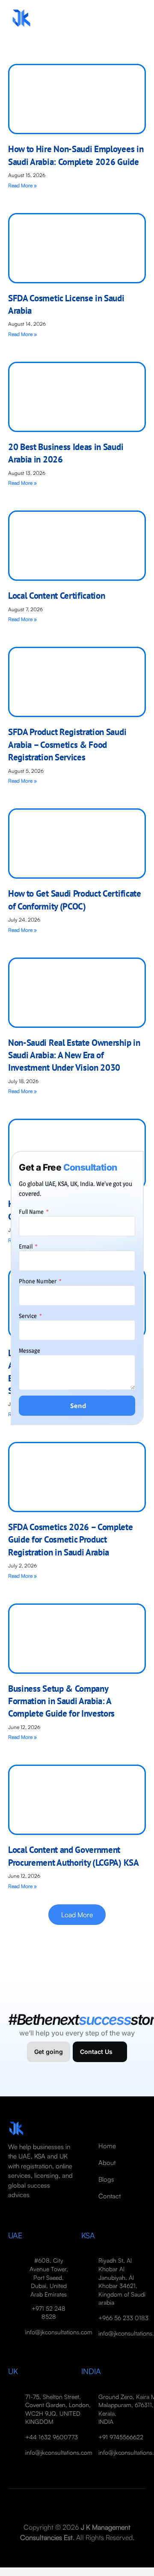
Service (28, 1316)
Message (30, 1350)
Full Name (32, 1211)
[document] (77, 1288)
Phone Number (38, 1281)
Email (26, 1246)
